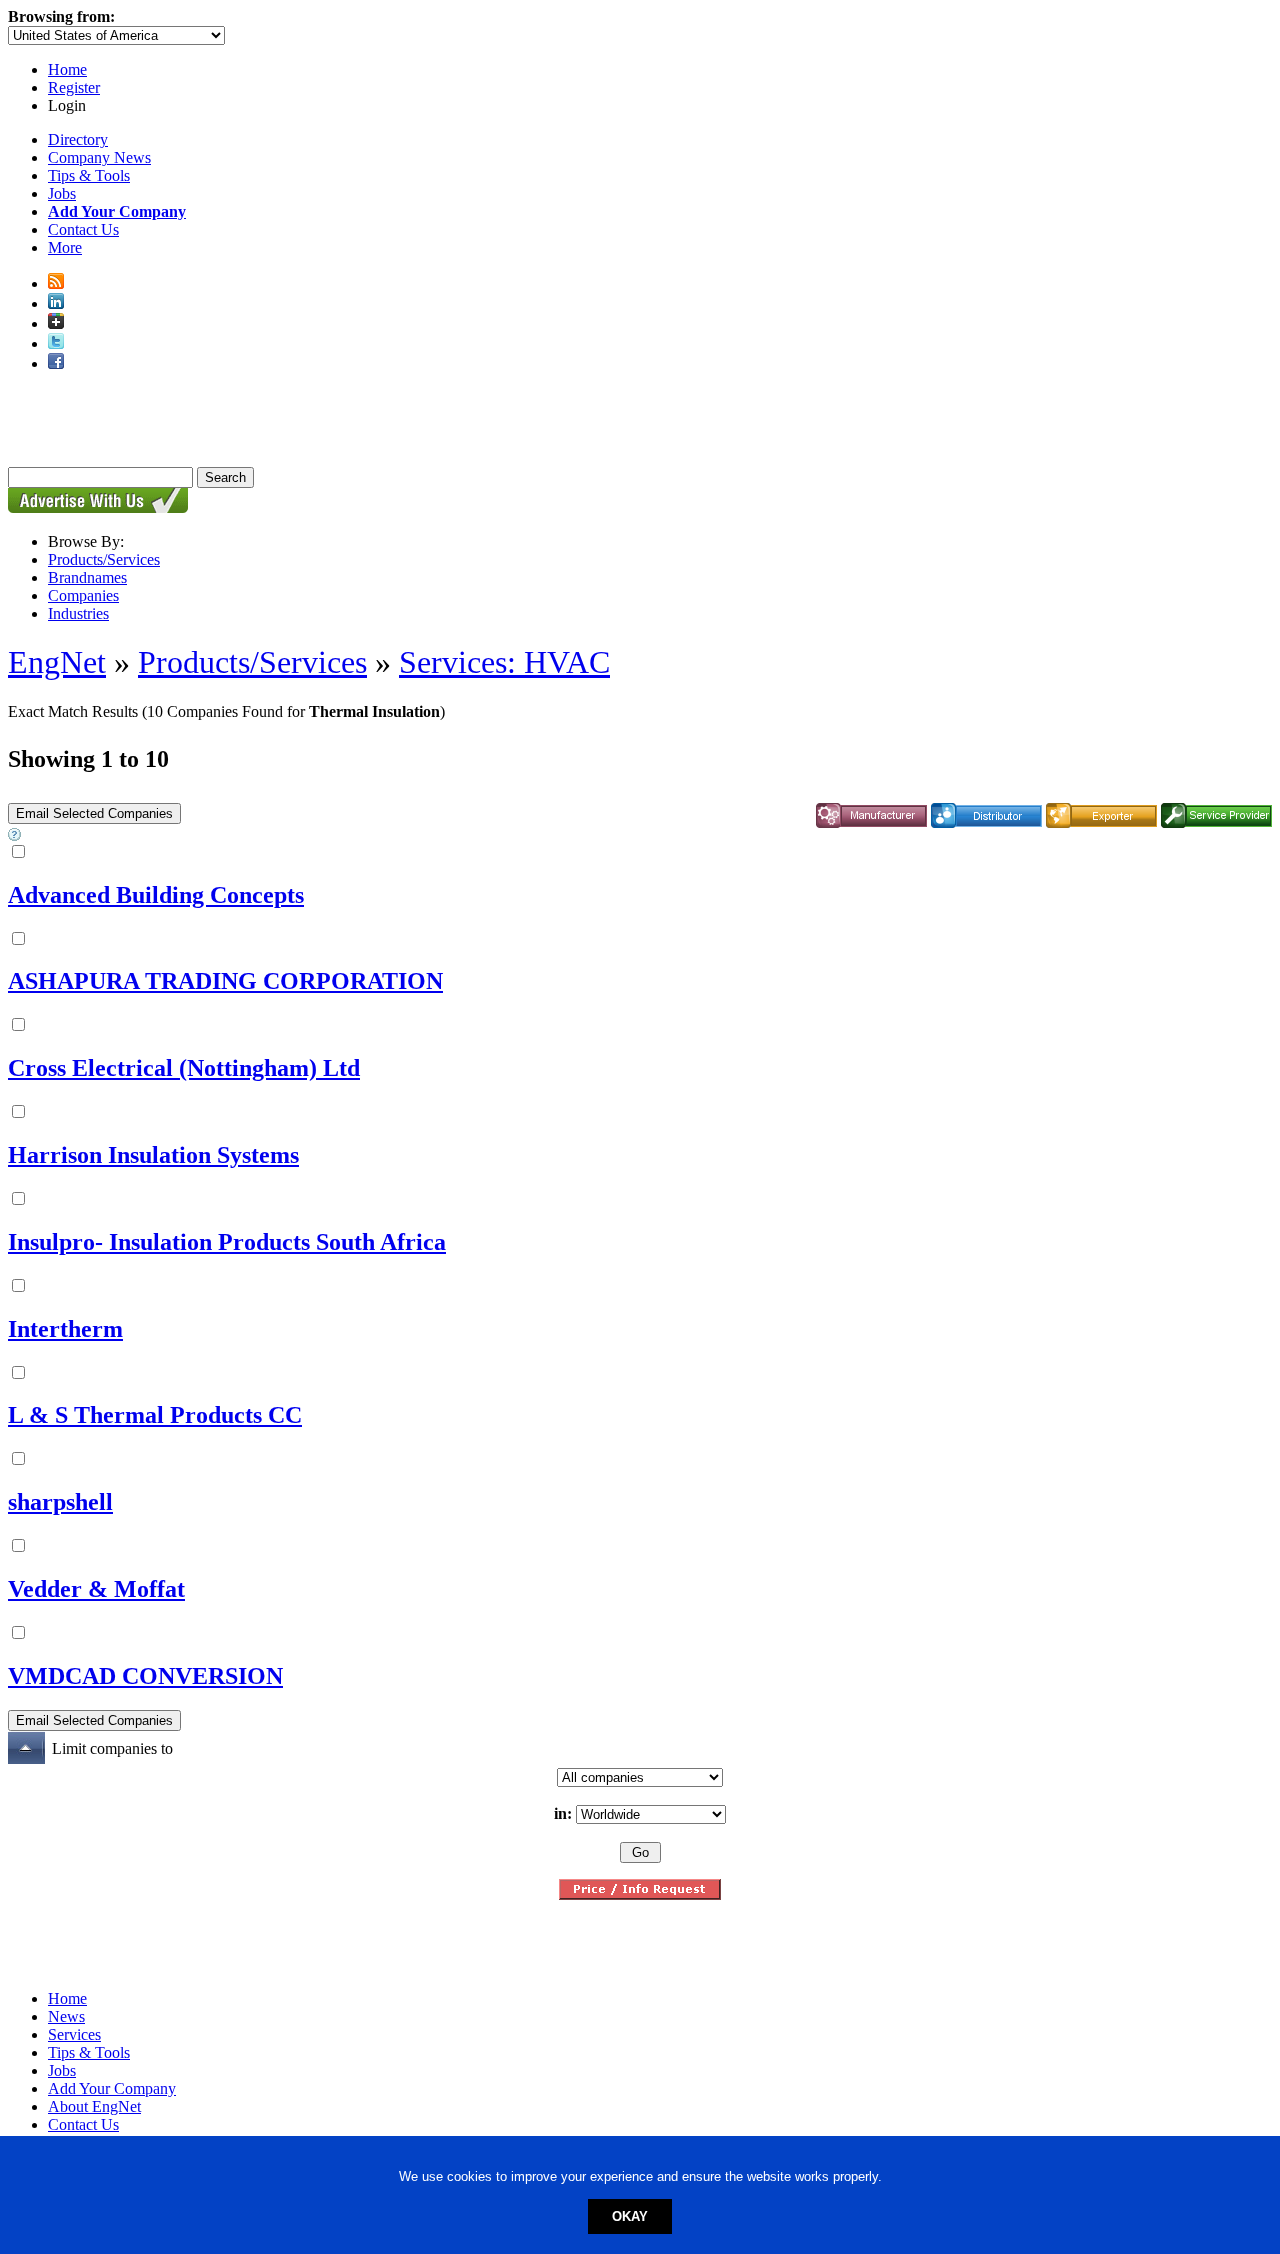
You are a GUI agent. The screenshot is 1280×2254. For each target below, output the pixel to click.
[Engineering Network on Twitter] (56, 343)
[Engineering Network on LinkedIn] (56, 303)
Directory (78, 139)
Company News (99, 157)
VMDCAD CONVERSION (145, 1676)
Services (74, 2034)
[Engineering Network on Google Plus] (56, 323)
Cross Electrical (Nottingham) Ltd (184, 1068)
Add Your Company (112, 2088)
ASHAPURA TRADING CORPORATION (225, 981)
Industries (78, 613)
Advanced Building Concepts (156, 895)
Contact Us (83, 229)
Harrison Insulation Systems (153, 1155)
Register (74, 87)
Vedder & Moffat (96, 1589)
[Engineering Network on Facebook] (56, 363)
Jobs (62, 193)
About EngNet (94, 2106)
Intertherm (65, 1329)
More (65, 247)
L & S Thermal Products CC (155, 1415)
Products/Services (104, 559)
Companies (83, 595)
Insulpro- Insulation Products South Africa (227, 1242)
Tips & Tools (89, 175)
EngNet (57, 662)
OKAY (630, 2216)
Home (67, 69)
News (66, 2016)
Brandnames (87, 577)
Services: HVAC (504, 662)
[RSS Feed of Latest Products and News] (56, 283)
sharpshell (60, 1502)
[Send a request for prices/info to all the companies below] (640, 1894)
